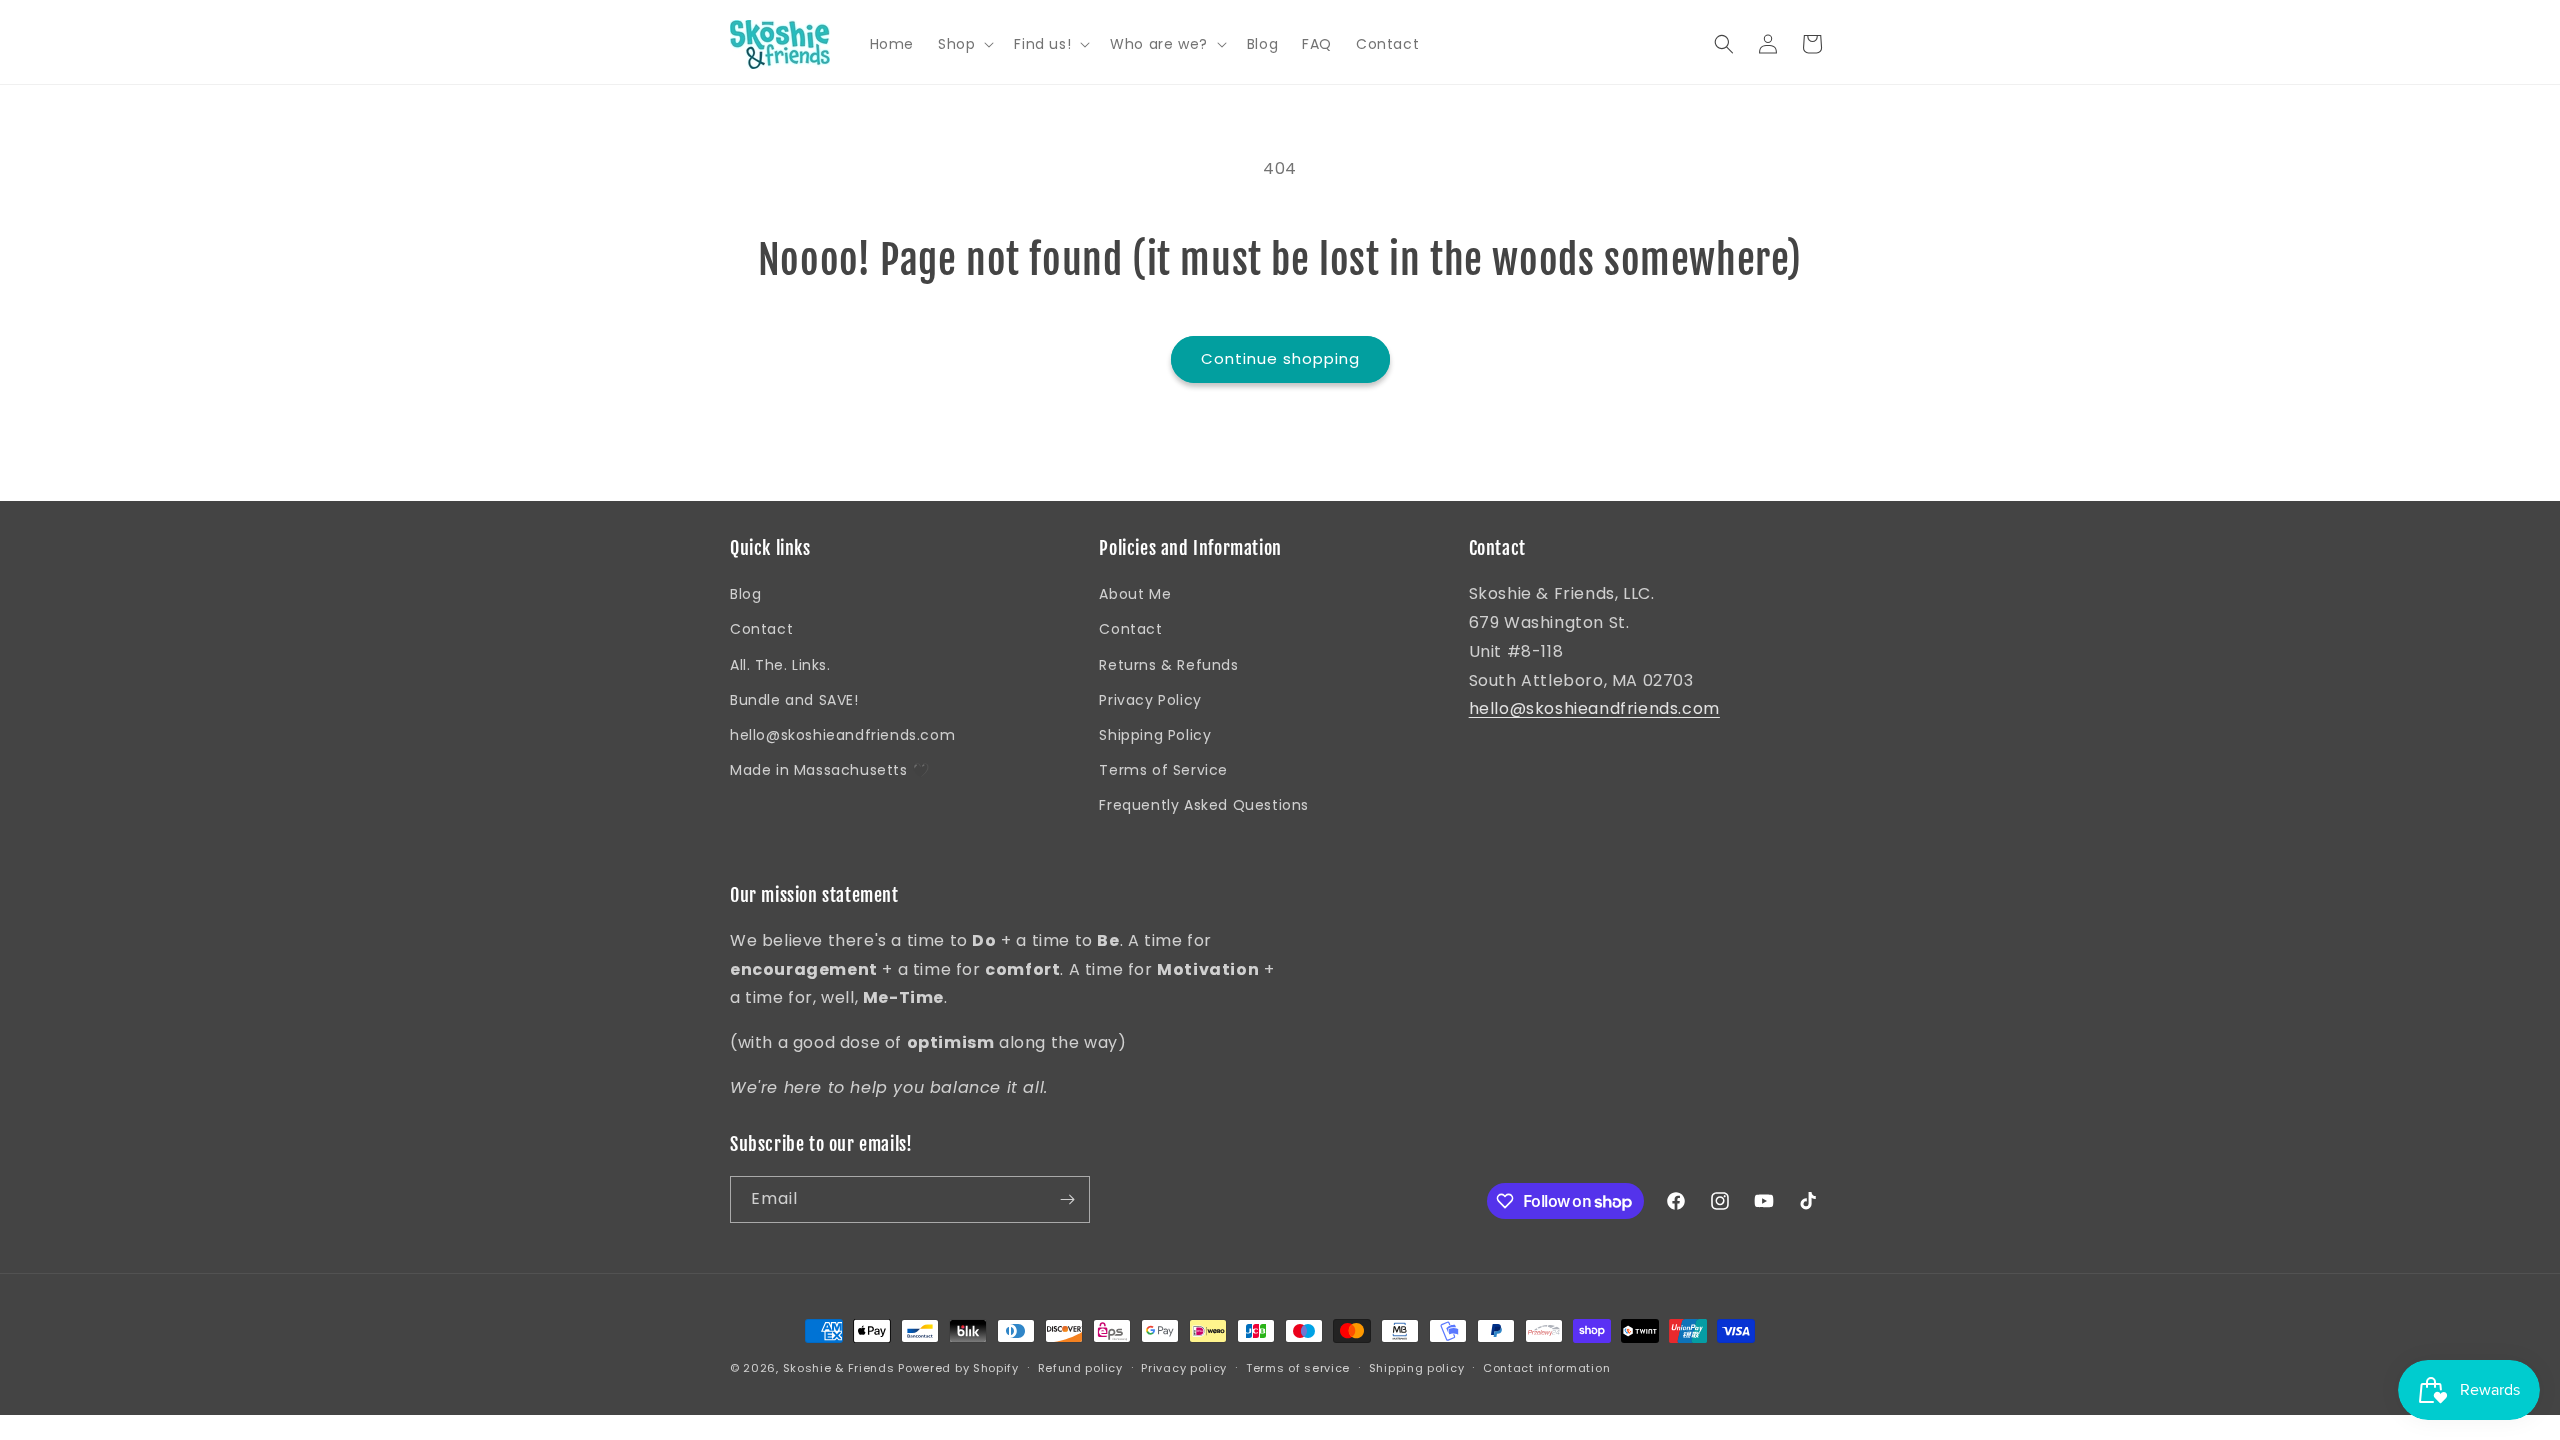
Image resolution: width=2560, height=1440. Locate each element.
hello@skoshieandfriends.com (842, 735)
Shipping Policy (1155, 735)
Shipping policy (1417, 1368)
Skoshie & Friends (839, 1368)
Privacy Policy (1150, 700)
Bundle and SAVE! (794, 700)
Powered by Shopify (958, 1368)
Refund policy (1080, 1368)
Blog (745, 594)
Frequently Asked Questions (1204, 805)
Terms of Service (1163, 770)
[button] (964, 44)
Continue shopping (1280, 358)
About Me (1135, 594)
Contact (761, 629)
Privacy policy (1184, 1368)
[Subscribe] (1067, 1199)
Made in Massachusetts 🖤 (830, 770)
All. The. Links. (780, 665)
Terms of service (1298, 1368)
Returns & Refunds (1168, 665)
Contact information (1546, 1368)
